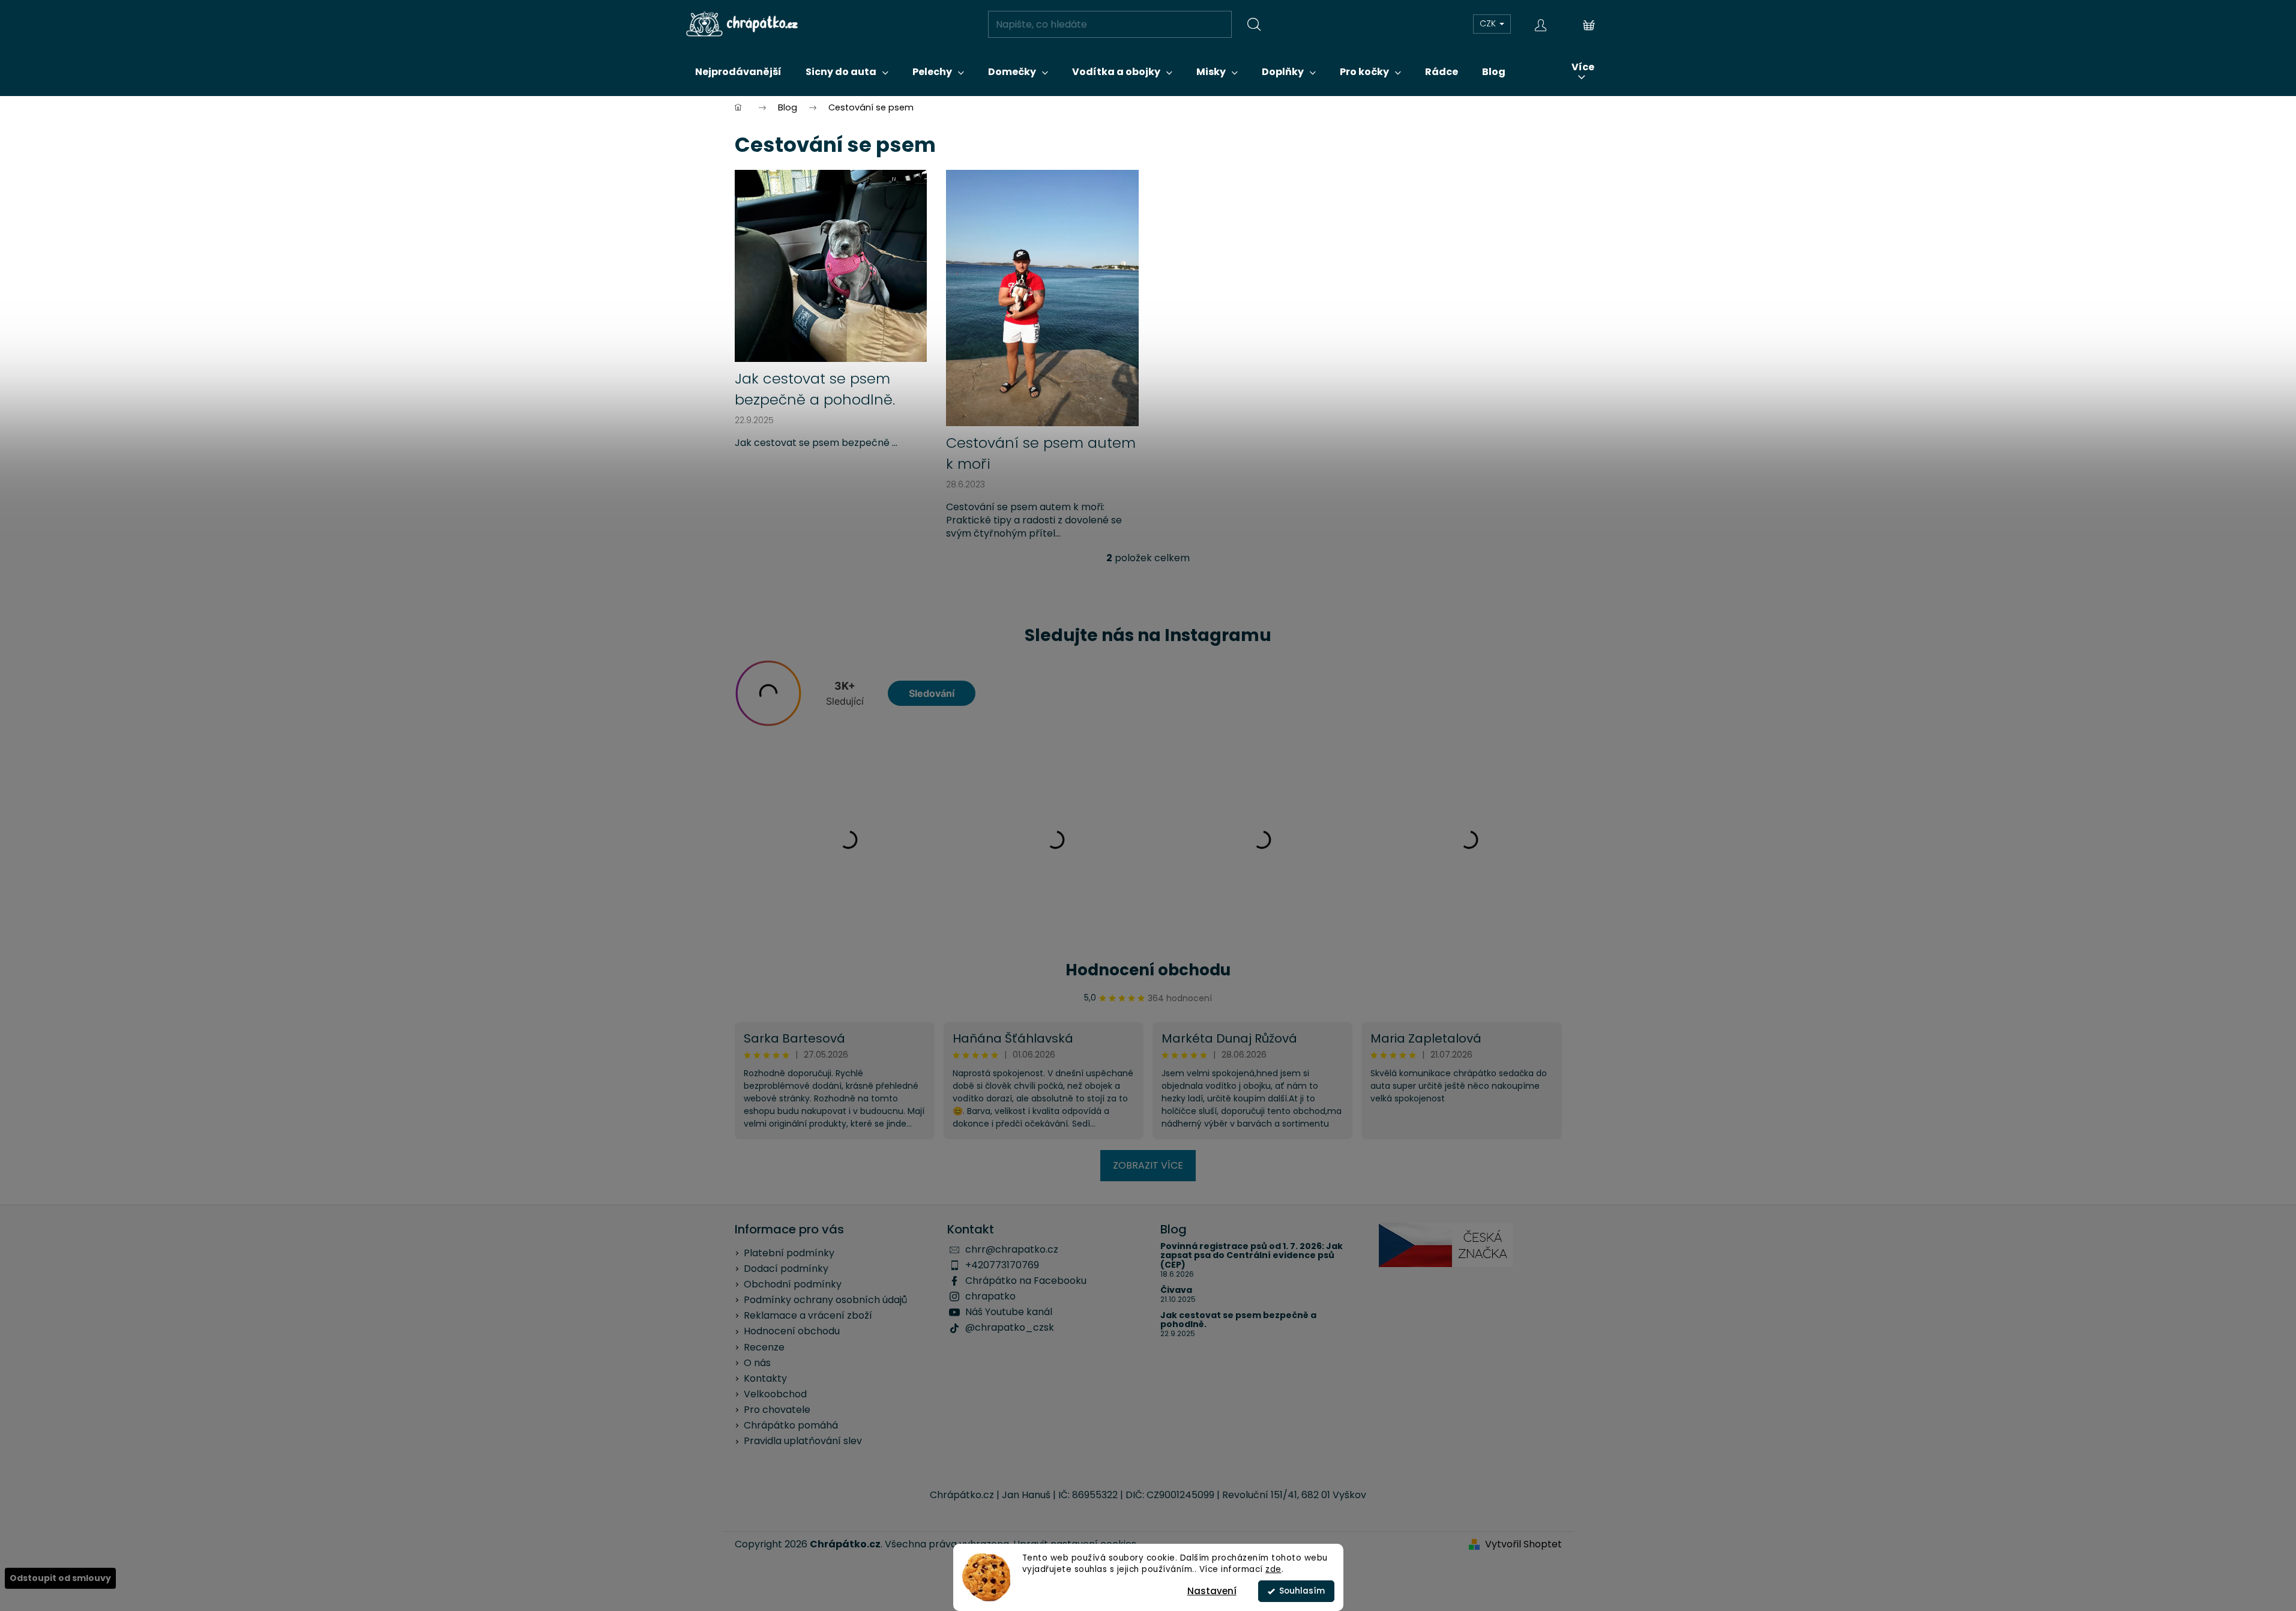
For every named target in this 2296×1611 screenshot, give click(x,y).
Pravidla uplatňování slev (803, 1441)
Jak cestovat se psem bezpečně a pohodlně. (815, 389)
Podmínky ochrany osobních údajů (825, 1300)
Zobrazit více (1148, 1165)
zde (1273, 1569)
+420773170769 (1002, 1265)
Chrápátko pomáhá (791, 1425)
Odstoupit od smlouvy (60, 1578)
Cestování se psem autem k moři (1041, 453)
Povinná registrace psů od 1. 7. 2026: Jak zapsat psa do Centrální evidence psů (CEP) (1252, 1256)
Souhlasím (1302, 1591)
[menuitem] (738, 72)
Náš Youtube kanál (1009, 1312)
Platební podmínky (789, 1253)
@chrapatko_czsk (1010, 1327)
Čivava (1176, 1290)
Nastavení (1212, 1591)
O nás (757, 1363)
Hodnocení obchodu (1148, 970)
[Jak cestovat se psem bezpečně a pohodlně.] (831, 266)
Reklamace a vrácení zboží (808, 1315)
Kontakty (765, 1378)
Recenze (764, 1347)
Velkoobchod (775, 1394)
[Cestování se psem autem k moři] (1042, 297)
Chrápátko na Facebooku (1026, 1281)
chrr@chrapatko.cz (1012, 1249)
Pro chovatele (777, 1410)
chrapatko (990, 1296)
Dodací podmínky (786, 1269)
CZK (1489, 23)
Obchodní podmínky (793, 1284)
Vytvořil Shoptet (1523, 1544)
